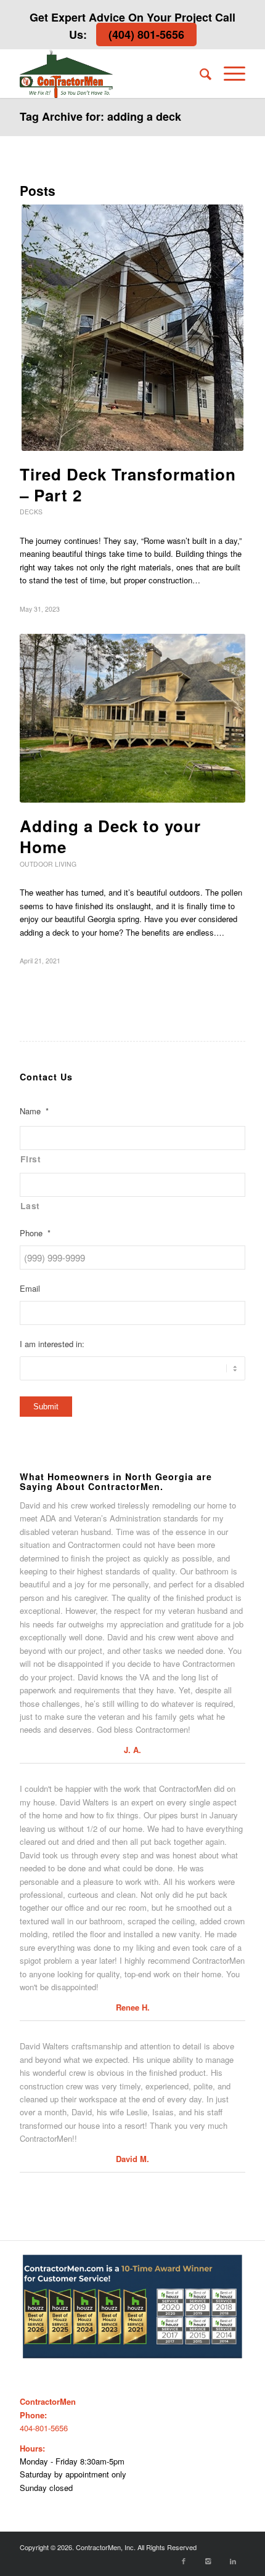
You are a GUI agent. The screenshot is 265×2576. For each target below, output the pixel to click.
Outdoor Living (48, 864)
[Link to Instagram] (208, 2561)
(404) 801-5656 (146, 34)
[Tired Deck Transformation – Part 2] (132, 328)
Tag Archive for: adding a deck (100, 116)
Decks (31, 512)
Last (30, 1205)
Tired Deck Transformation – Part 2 (128, 484)
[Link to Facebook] (184, 2561)
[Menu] (228, 73)
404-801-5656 (44, 2428)
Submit (46, 1407)
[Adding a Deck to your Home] (132, 718)
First (31, 1159)
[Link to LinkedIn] (233, 2561)
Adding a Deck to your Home (110, 836)
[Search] (199, 73)
